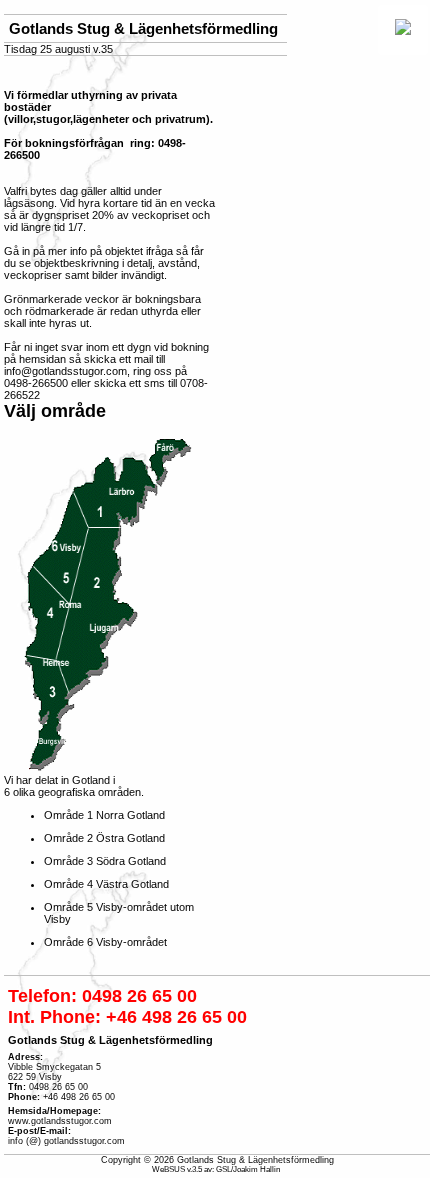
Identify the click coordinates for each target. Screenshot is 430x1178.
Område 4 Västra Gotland (106, 884)
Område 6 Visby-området (105, 942)
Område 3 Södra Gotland (105, 861)
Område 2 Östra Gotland (104, 838)
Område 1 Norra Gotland (104, 815)
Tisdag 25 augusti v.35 (58, 49)
